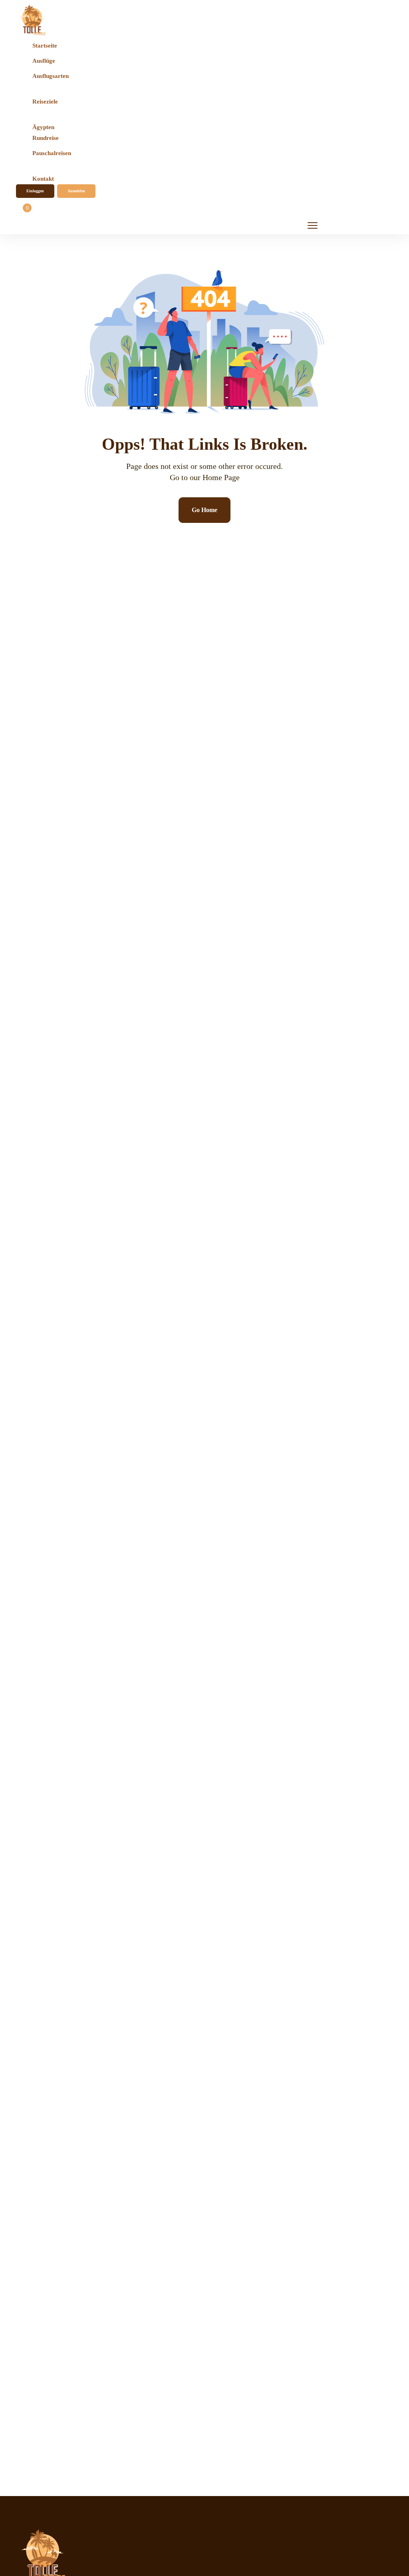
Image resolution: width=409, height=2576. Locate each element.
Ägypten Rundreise (46, 132)
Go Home (204, 510)
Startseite (45, 46)
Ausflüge (44, 61)
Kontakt (43, 179)
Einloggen (35, 191)
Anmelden (76, 191)
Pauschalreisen (52, 153)
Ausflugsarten (51, 76)
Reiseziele (45, 102)
